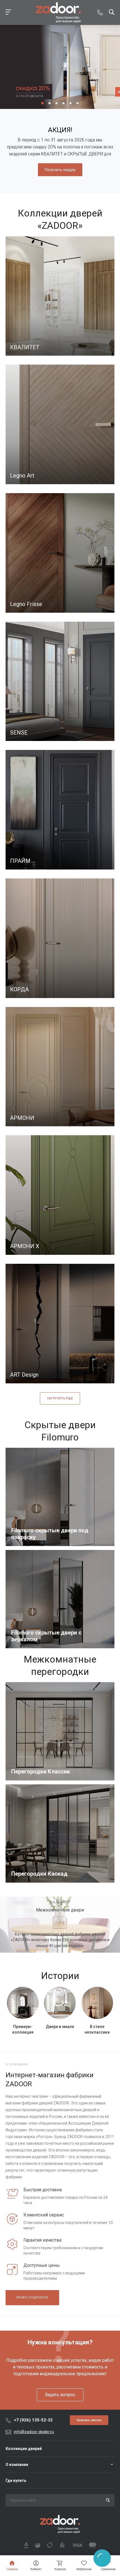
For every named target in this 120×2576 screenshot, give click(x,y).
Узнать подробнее (32, 2298)
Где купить (16, 2481)
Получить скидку (60, 170)
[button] (43, 103)
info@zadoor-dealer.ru (34, 2432)
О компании (17, 2465)
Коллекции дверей (24, 2449)
